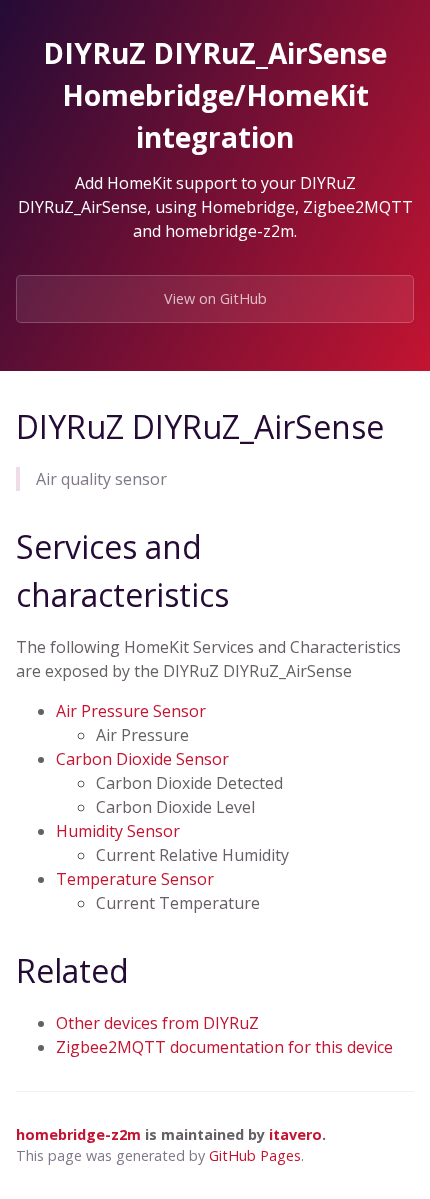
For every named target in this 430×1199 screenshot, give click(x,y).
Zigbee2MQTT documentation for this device (224, 1047)
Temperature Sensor (135, 879)
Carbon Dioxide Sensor (142, 759)
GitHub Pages (255, 1155)
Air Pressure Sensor (131, 711)
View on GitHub (215, 298)
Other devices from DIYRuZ (157, 1023)
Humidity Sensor (118, 831)
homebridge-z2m (78, 1134)
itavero (295, 1134)
